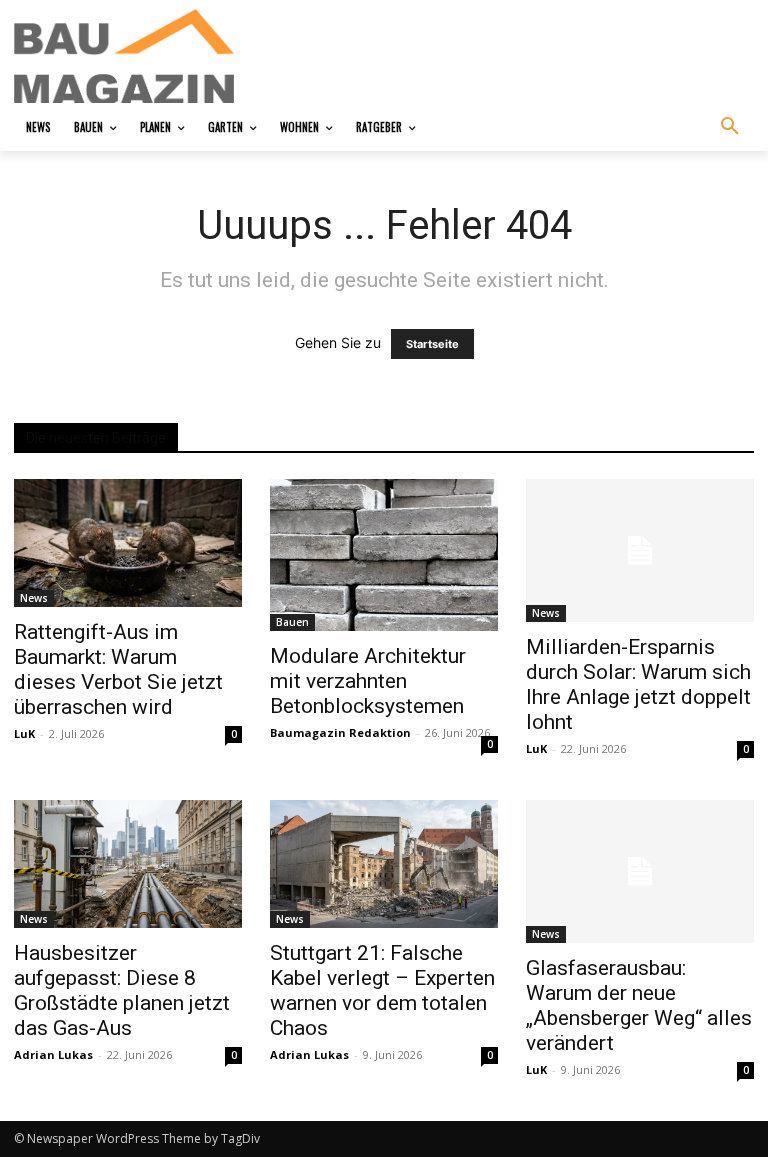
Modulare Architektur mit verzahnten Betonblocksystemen (368, 681)
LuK (24, 733)
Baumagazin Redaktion (340, 732)
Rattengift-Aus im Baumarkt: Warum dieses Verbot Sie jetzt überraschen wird (118, 669)
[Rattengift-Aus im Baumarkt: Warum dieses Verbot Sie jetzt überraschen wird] (128, 542)
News (34, 598)
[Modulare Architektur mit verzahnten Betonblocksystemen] (384, 555)
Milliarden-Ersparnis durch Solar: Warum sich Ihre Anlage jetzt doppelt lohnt (638, 684)
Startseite (432, 344)
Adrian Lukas (53, 1054)
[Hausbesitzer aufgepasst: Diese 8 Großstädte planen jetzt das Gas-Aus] (128, 863)
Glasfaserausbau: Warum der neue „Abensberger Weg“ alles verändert (639, 1005)
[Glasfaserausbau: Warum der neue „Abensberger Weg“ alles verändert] (640, 871)
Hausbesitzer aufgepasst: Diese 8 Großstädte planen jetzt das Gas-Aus (122, 990)
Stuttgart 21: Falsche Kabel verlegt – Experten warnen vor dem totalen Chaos (382, 990)
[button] (730, 127)
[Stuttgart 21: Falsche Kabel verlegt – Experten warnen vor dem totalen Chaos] (384, 863)
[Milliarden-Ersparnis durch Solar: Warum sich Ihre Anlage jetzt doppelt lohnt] (640, 550)
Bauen (292, 622)
